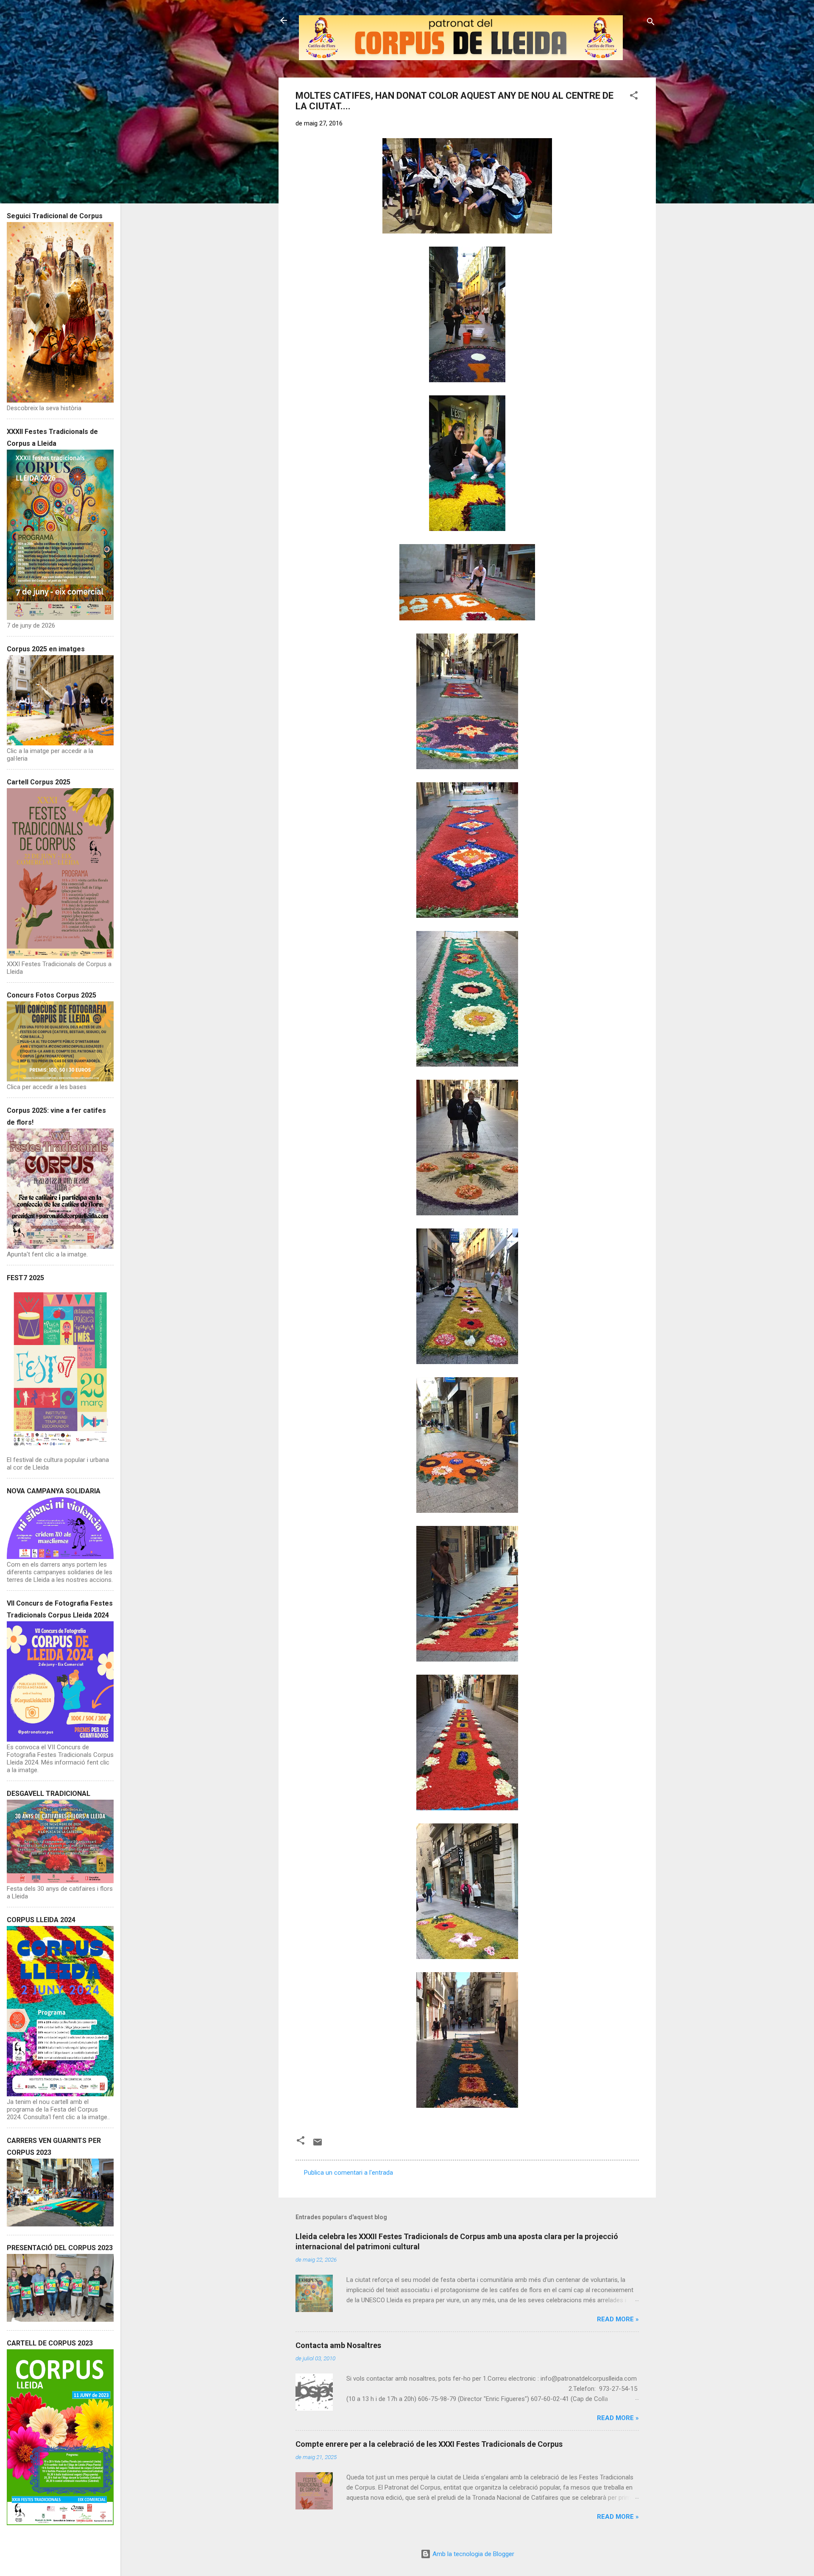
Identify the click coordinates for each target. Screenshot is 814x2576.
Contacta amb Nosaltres (338, 2345)
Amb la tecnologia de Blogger (473, 2554)
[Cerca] (651, 23)
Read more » (618, 2319)
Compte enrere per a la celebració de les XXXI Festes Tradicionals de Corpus (429, 2444)
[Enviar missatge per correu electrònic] (318, 2145)
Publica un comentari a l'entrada (348, 2173)
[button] (634, 97)
